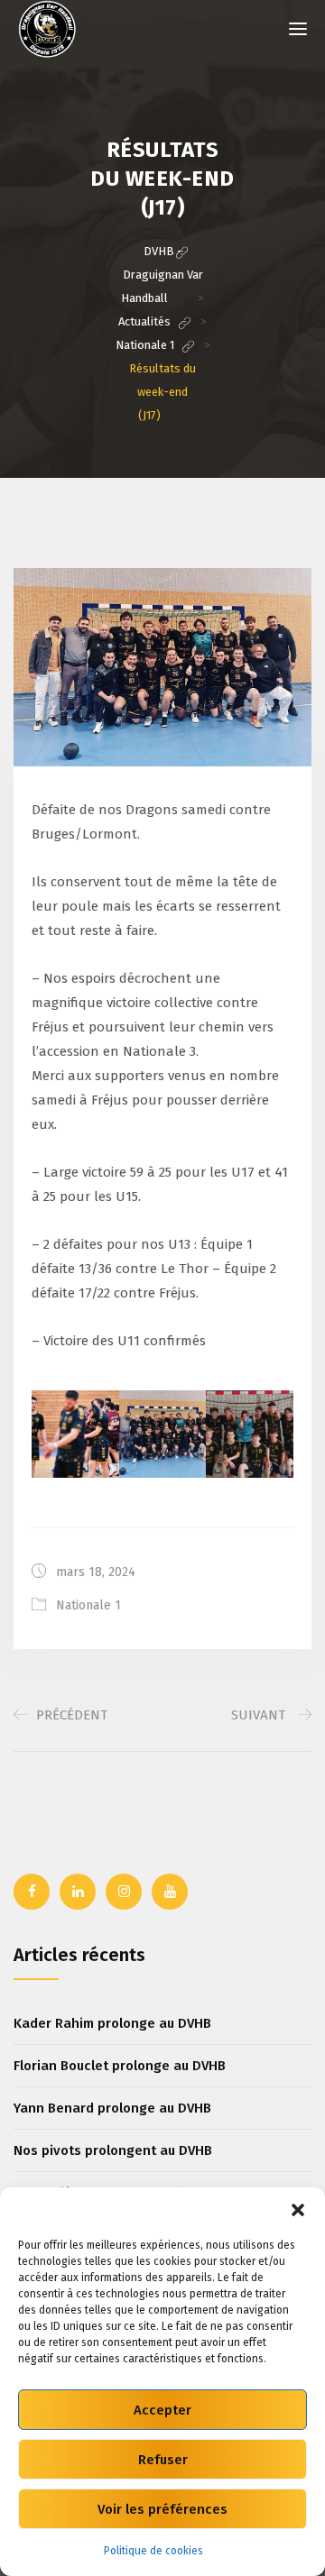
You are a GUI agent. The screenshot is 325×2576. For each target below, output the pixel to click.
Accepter (162, 2410)
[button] (298, 2210)
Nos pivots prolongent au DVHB (113, 2150)
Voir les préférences (162, 2509)
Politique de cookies (153, 2551)
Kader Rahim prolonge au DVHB (112, 2023)
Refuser (163, 2460)
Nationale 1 (88, 1605)
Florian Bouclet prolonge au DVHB (120, 2066)
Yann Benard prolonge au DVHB (112, 2108)
